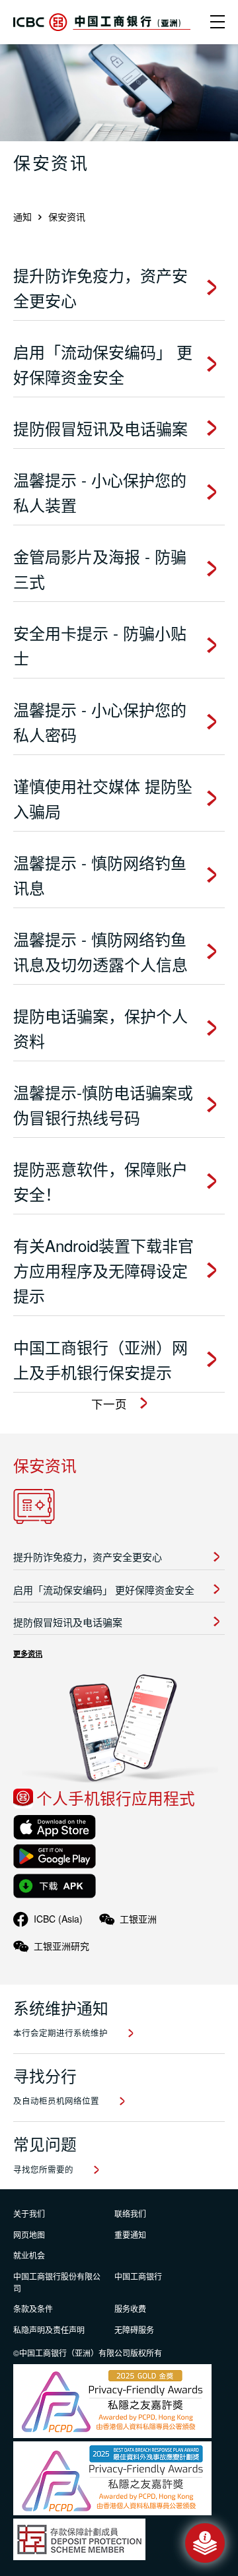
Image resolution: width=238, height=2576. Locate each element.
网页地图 (29, 2234)
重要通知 (130, 2234)
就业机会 (29, 2255)
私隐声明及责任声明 (49, 2329)
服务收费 (130, 2308)
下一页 (109, 1404)
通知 (22, 216)
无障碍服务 (134, 2329)
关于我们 (29, 2213)
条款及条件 (33, 2308)
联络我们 (130, 2213)
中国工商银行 (138, 2276)
